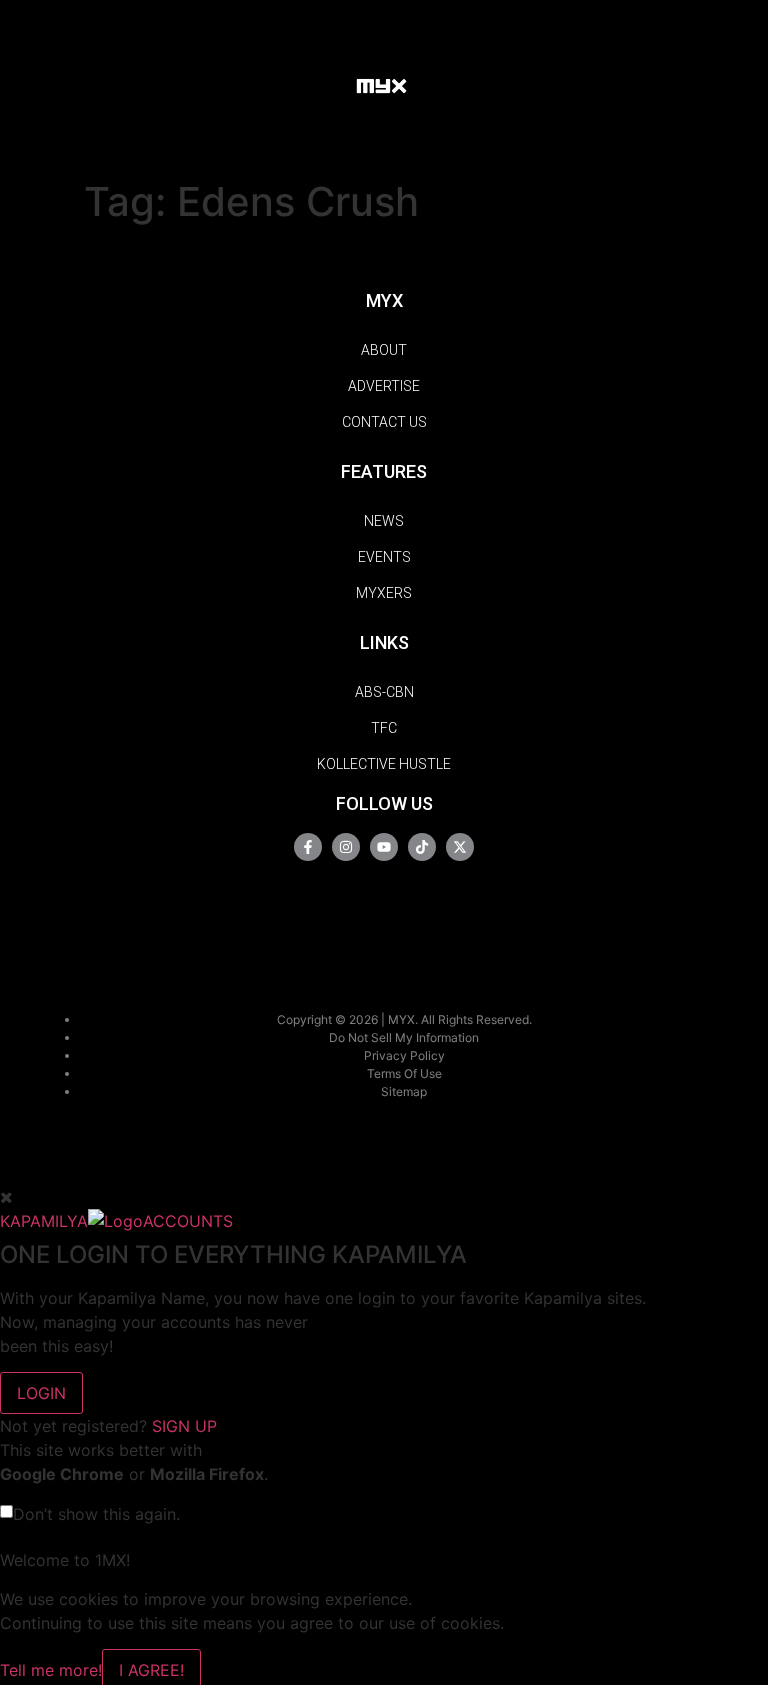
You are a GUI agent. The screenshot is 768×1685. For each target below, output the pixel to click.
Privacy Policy (404, 1055)
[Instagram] (346, 847)
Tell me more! (51, 1670)
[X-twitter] (460, 847)
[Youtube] (384, 847)
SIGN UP (184, 1426)
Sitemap (404, 1091)
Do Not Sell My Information (404, 1037)
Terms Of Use (404, 1073)
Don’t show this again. (96, 1514)
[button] (321, 84)
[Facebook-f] (308, 847)
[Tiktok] (422, 847)
